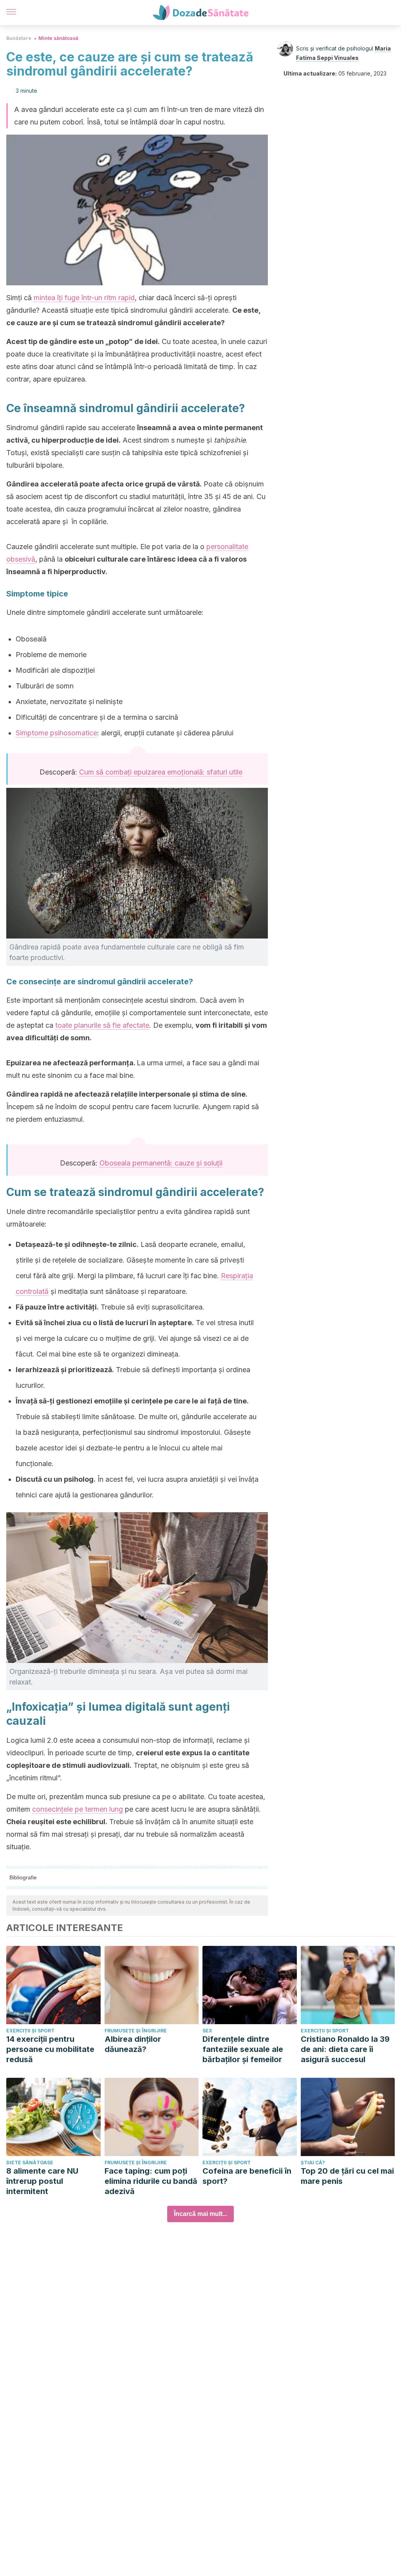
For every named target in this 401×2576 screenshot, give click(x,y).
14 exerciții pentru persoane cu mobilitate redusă (50, 2049)
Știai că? (313, 2163)
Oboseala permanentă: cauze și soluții (161, 1163)
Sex (207, 2031)
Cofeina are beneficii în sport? (247, 2176)
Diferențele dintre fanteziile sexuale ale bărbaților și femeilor (243, 2049)
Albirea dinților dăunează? (133, 2044)
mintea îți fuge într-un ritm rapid (84, 298)
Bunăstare (19, 38)
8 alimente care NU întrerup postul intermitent (42, 2181)
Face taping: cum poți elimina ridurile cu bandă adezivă (151, 2181)
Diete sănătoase (30, 2163)
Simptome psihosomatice (56, 733)
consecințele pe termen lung (78, 1809)
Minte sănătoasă (58, 38)
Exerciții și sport (30, 2031)
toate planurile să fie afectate (102, 1025)
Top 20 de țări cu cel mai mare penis (347, 2176)
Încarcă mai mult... (200, 2214)
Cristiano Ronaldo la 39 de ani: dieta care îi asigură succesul (345, 2049)
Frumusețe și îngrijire (136, 2031)
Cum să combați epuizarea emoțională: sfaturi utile (161, 772)
